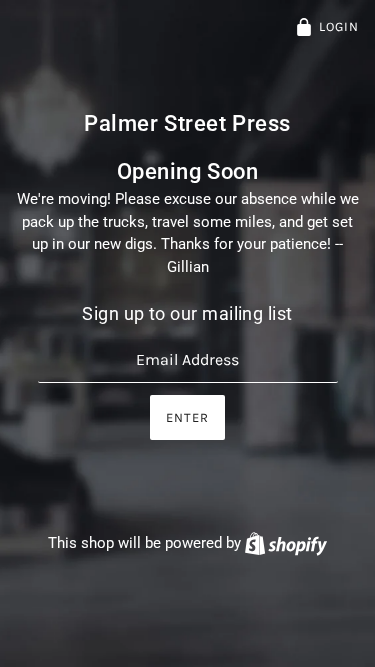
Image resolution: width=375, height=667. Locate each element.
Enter (187, 417)
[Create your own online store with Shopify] (286, 543)
